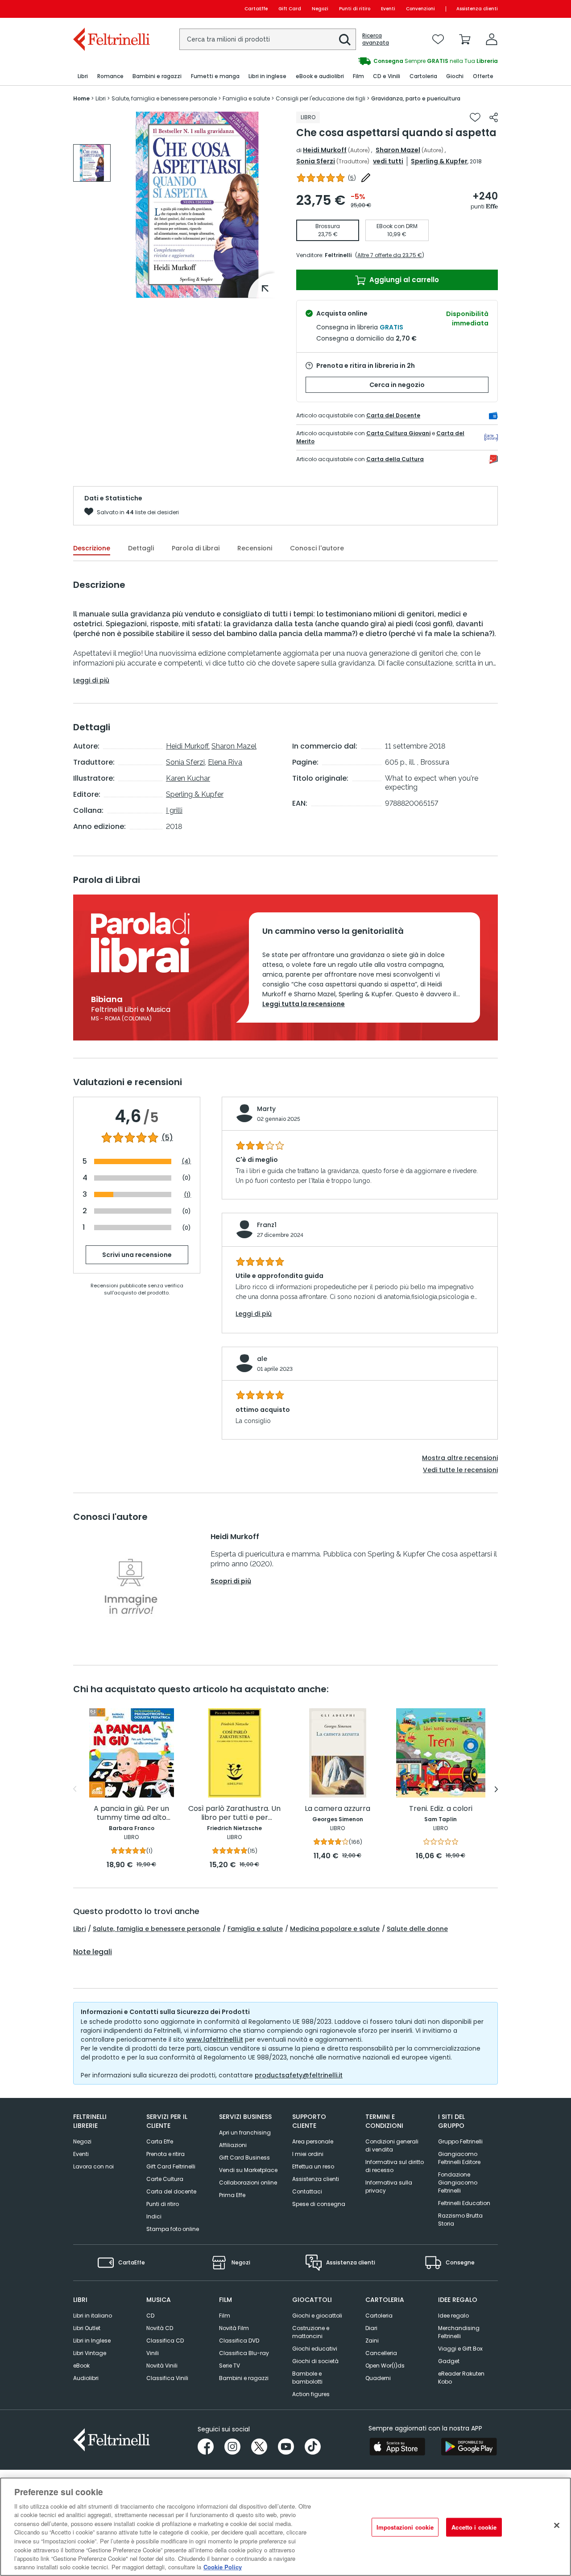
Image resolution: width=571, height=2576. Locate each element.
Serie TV (230, 2366)
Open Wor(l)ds (385, 2366)
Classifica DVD (239, 2341)
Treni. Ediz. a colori (441, 1809)
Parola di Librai (196, 548)
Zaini (372, 2341)
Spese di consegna (319, 2204)
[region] (285, 2527)
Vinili (153, 2353)
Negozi (320, 9)
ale (262, 1359)
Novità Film (234, 2328)
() (352, 178)
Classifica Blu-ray (244, 2353)
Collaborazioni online (248, 2183)
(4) (186, 1161)
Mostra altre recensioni (460, 1458)
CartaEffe (256, 9)
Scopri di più (231, 1581)
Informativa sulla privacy (389, 2187)
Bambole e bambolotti (307, 2378)
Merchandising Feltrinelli (459, 2332)
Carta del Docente (393, 415)
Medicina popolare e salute (335, 1929)
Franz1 (267, 1225)
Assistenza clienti (477, 9)
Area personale (313, 2141)
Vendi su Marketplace (248, 2170)
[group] (392, 61)
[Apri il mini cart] (465, 39)
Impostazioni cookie (405, 2527)
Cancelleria (381, 2353)
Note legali (93, 1952)
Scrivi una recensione (137, 1255)
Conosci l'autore (317, 548)
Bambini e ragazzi (244, 2378)
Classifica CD (165, 2341)
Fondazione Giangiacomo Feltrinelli (458, 2183)
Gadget (449, 2361)
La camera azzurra (337, 1809)
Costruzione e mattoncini (311, 2332)
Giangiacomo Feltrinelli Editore (459, 2158)
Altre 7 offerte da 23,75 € (390, 255)
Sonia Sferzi (316, 161)
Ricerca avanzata (376, 39)
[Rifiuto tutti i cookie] (557, 2526)
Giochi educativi (315, 2349)
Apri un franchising (245, 2133)
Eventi (388, 9)
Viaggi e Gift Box (460, 2349)
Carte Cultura (165, 2179)
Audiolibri (86, 2378)
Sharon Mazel (398, 150)
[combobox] (268, 39)
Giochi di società (315, 2361)
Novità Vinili (162, 2366)
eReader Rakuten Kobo (461, 2378)
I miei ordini (308, 2154)
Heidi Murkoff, (188, 746)
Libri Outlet (87, 2328)
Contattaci (307, 2191)
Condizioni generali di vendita (392, 2145)
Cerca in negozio (397, 385)
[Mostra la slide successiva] (496, 1789)
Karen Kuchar (188, 778)
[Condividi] (494, 117)
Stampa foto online (173, 2229)
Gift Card (290, 9)
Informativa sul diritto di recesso (395, 2166)
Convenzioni (420, 9)
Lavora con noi (93, 2166)
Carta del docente (171, 2191)
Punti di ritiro (355, 9)
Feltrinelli (338, 255)
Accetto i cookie (474, 2527)
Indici (154, 2216)
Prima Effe (232, 2195)
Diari (371, 2328)
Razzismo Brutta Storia (460, 2220)
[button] (345, 40)
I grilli (174, 810)
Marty (266, 1109)
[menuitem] (83, 77)
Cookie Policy (223, 2567)
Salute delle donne (417, 1929)
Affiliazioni (233, 2145)
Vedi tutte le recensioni (460, 1470)
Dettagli (141, 548)
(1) (187, 1194)
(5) (167, 1138)
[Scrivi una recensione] (366, 178)
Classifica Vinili (167, 2378)
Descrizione (92, 548)
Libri (79, 1929)
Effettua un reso (313, 2166)
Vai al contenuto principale (111, 9)
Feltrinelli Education (464, 2203)
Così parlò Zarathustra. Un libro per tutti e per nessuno (234, 1813)
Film (225, 2316)
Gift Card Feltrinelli (171, 2166)
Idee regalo (453, 2316)
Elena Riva (225, 762)
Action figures (311, 2394)
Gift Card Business (244, 2158)
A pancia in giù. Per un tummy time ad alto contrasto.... (131, 1813)
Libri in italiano (93, 2316)
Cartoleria (379, 2316)
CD (150, 2316)
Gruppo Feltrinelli (460, 2141)
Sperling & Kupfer (439, 161)
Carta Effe (160, 2141)
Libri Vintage (90, 2353)
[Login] (492, 39)
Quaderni (378, 2378)
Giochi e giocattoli (317, 2316)
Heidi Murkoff (325, 150)
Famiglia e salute (255, 1929)
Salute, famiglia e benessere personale (157, 1929)
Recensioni (255, 548)
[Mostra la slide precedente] (75, 1789)
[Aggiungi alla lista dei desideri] (475, 117)
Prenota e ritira (166, 2154)
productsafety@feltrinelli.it (299, 2075)
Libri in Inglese (92, 2341)
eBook (81, 2366)
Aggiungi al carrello (403, 280)
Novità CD (160, 2328)
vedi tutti (388, 161)
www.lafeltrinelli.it (215, 2039)
